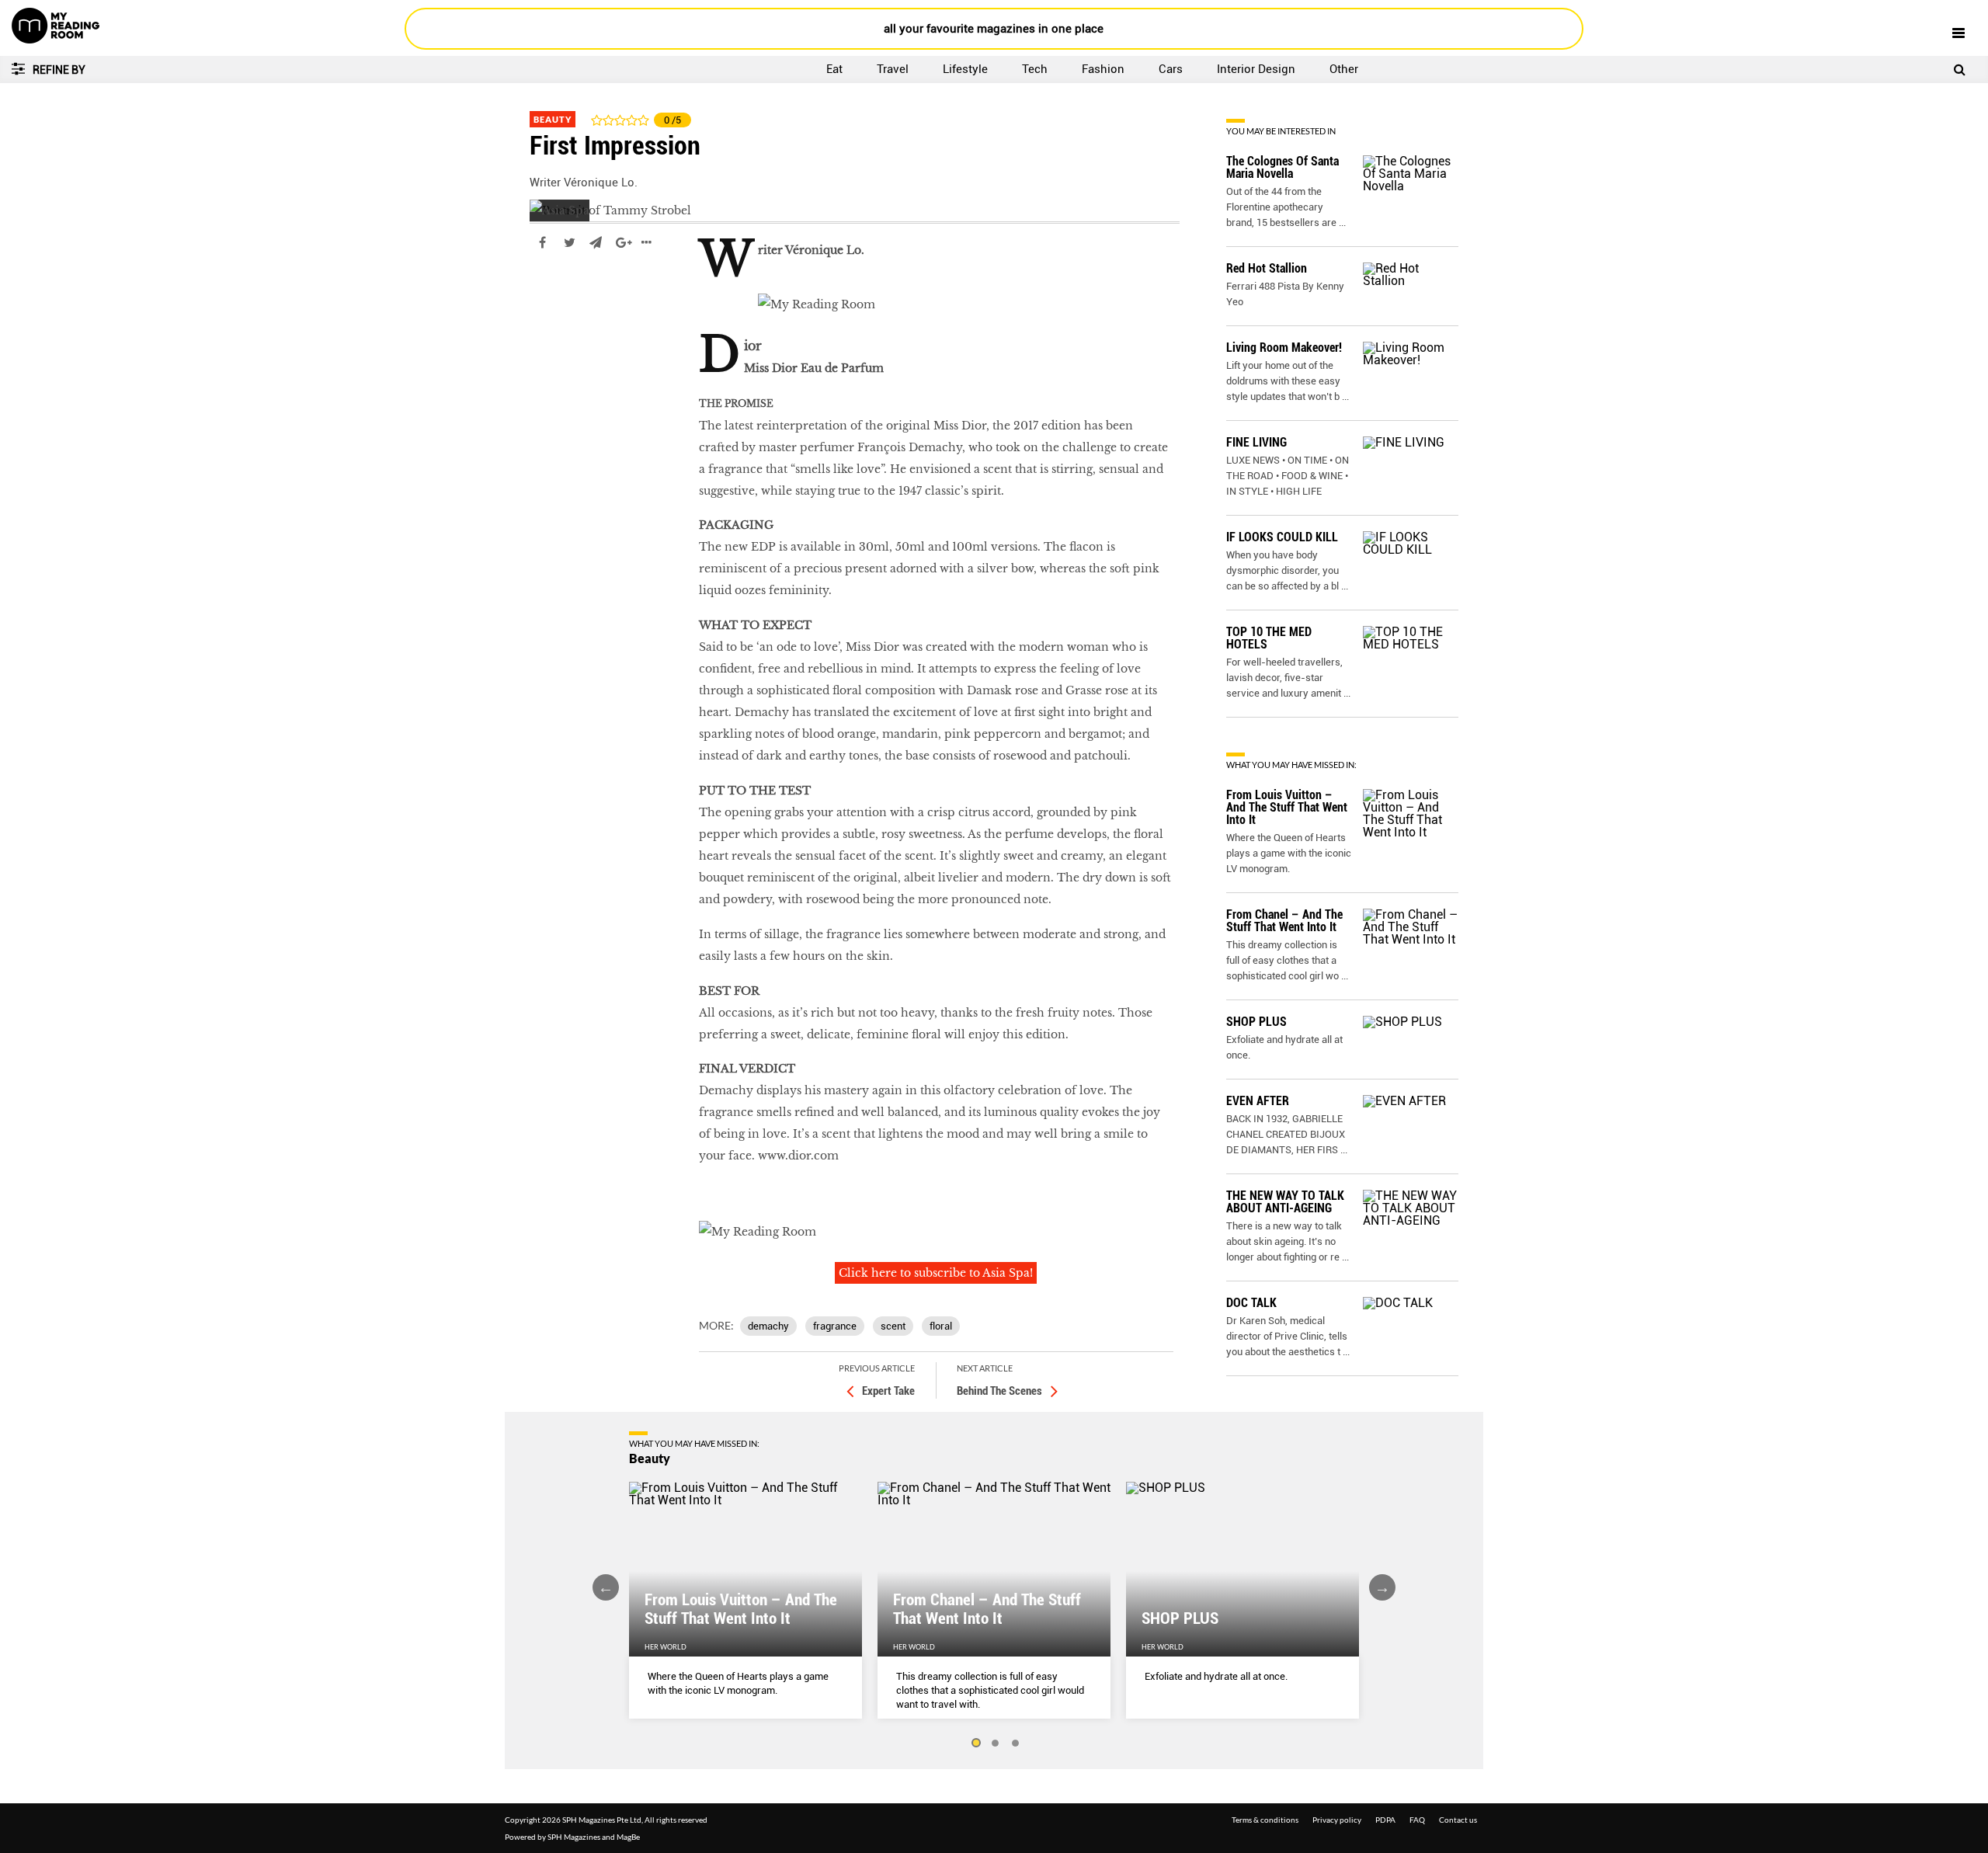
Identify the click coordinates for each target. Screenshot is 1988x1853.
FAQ (1417, 1820)
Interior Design (1256, 69)
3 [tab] (1016, 1743)
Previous (606, 1587)
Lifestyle (965, 69)
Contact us (1458, 1820)
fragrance (835, 1326)
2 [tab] (996, 1743)
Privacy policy (1337, 1820)
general (551, 289)
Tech (1035, 69)
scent (893, 1326)
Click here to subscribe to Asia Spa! (936, 1273)
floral (941, 1326)
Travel (893, 69)
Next (1382, 1587)
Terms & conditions (1265, 1820)
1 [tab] (975, 1743)
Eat (834, 69)
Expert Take (888, 1391)
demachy (768, 1326)
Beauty (553, 119)
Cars (1171, 69)
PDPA (1385, 1820)
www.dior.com (798, 1156)
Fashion (1103, 69)
